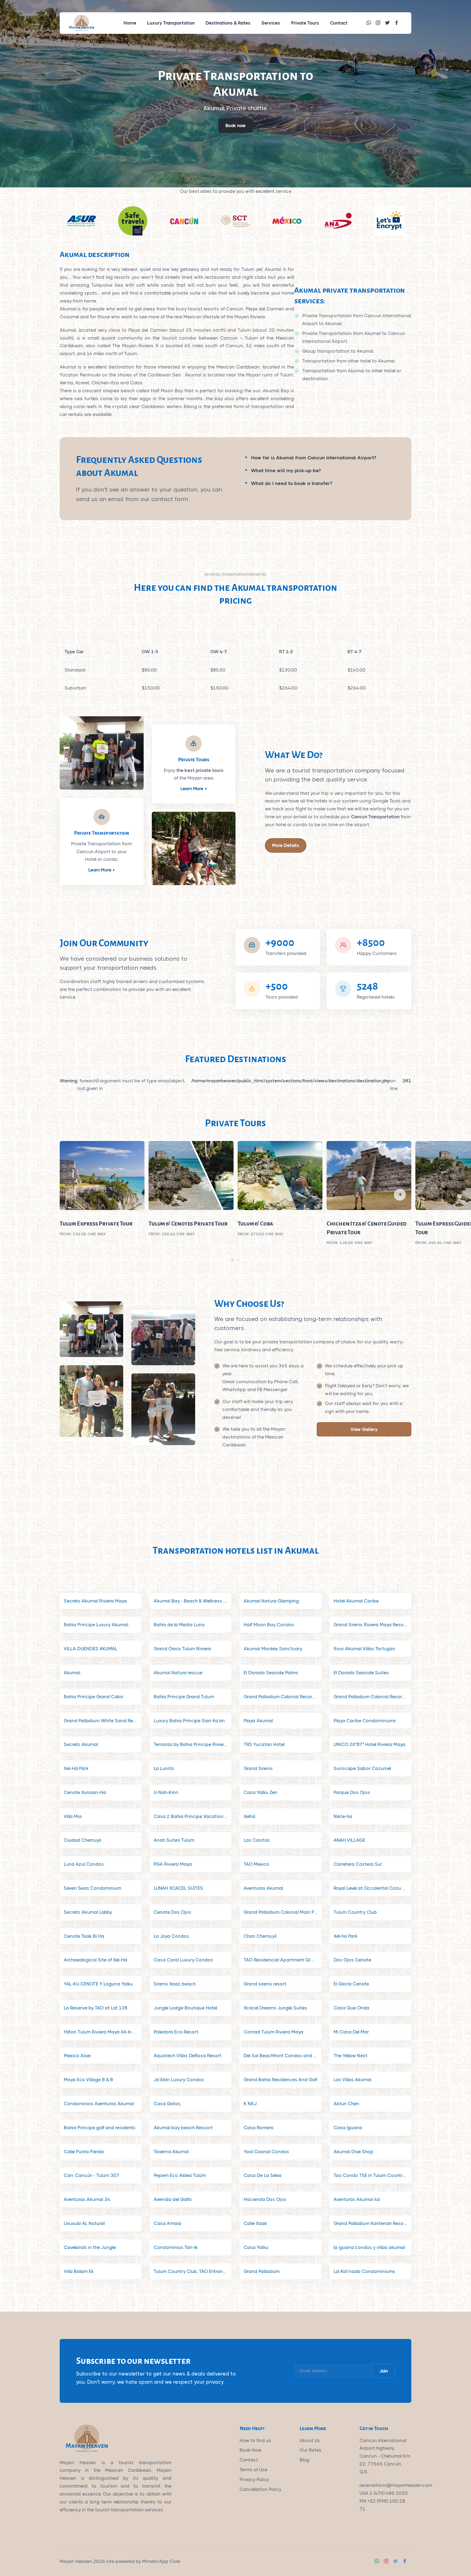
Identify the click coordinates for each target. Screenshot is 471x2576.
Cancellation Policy (260, 2489)
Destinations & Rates (228, 23)
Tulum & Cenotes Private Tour (188, 1224)
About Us (310, 2440)
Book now (236, 125)
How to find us (255, 2440)
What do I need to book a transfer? (292, 483)
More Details (286, 845)
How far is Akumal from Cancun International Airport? (314, 458)
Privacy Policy (254, 2479)
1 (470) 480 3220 (389, 2493)
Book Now (251, 2450)
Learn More (100, 870)
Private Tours (305, 23)
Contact (339, 23)
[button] (400, 1195)
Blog (304, 2460)
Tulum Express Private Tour (96, 1224)
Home (130, 23)
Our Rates (311, 2450)
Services (271, 23)
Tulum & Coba (256, 1224)
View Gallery (364, 1429)
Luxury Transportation (171, 23)
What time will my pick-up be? (286, 471)
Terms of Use (253, 2470)
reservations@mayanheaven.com (396, 2485)
